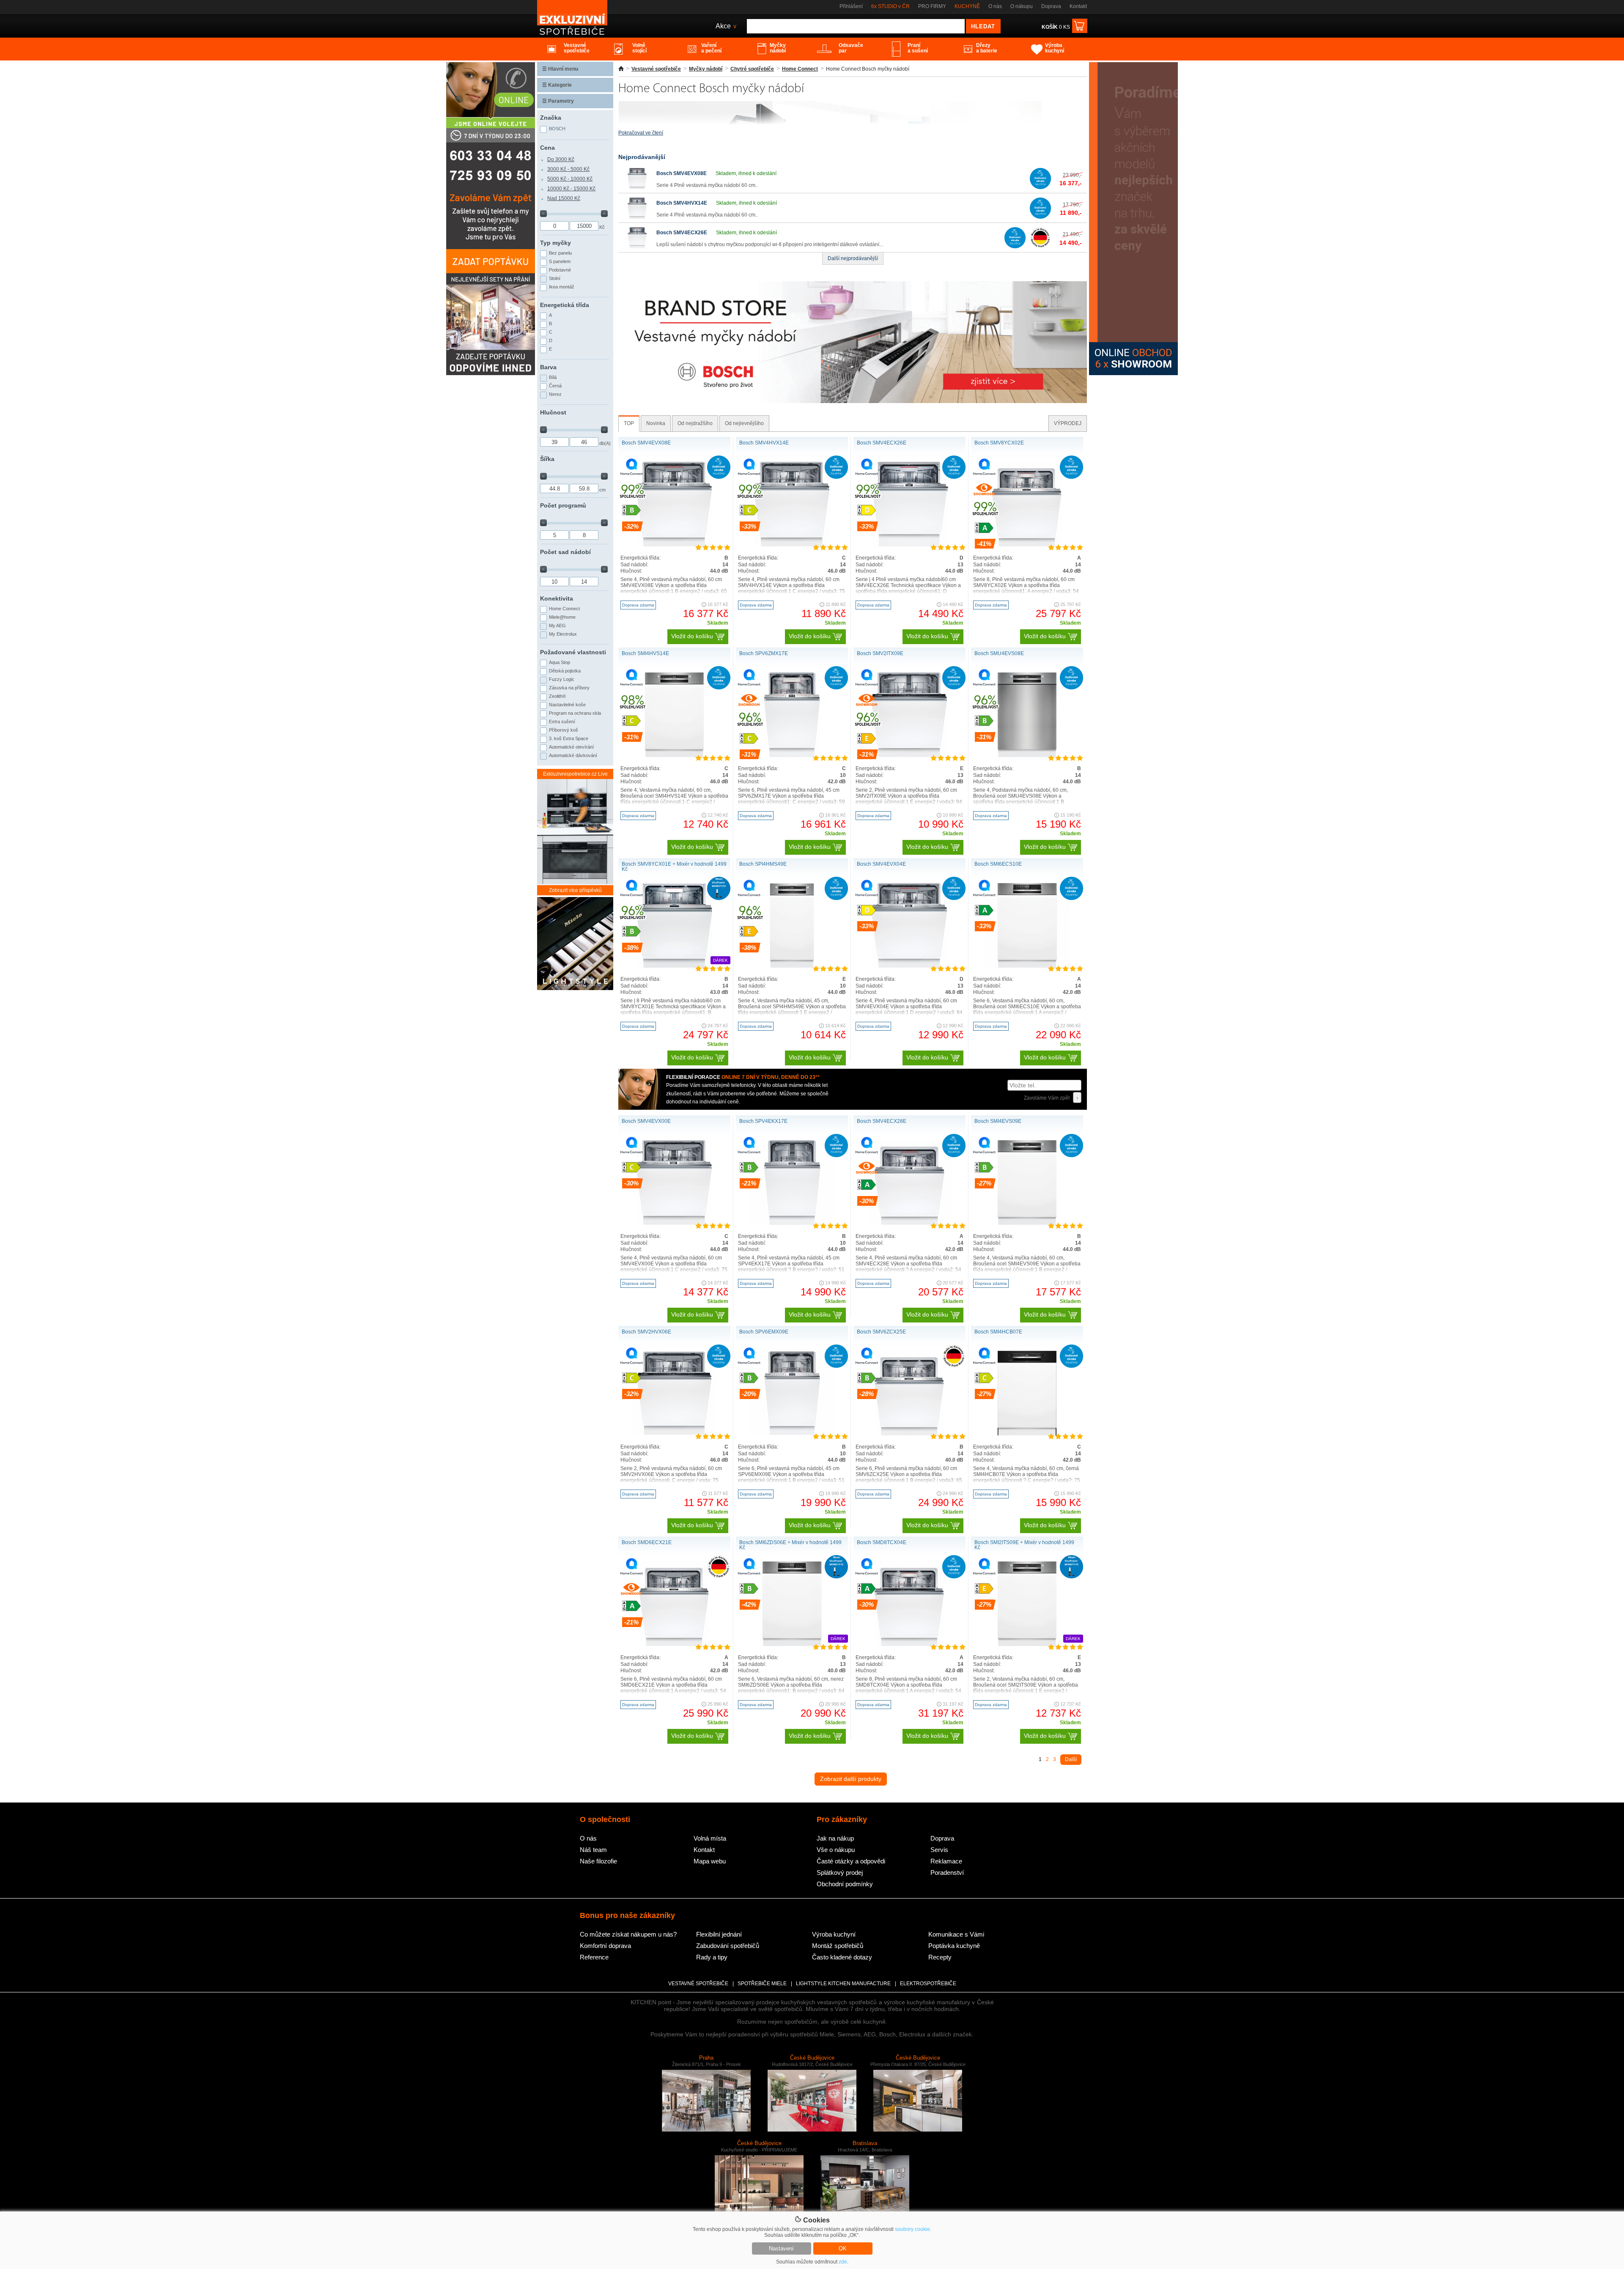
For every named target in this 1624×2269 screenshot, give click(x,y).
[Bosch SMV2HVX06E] (675, 1434)
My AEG (557, 626)
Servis (939, 1850)
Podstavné (560, 270)
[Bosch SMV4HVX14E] (637, 217)
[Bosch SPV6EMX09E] (792, 1434)
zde (843, 2262)
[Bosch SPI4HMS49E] (792, 966)
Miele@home (562, 617)
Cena (547, 148)
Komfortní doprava (605, 1946)
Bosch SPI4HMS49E (763, 864)
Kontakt (1078, 6)
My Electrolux (563, 634)
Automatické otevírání (571, 747)
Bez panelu (560, 253)
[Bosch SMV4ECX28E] (910, 1223)
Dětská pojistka (565, 671)
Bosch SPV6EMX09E (764, 1332)
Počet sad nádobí (565, 552)
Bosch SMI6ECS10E (998, 864)
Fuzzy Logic (562, 679)
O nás (995, 6)
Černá (555, 386)
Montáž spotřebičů (838, 1946)
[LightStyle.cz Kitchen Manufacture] (575, 944)
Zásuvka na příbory (569, 688)
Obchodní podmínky (845, 1884)
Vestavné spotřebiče (656, 69)
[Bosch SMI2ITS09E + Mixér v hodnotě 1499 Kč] (1027, 1644)
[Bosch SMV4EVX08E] (637, 187)
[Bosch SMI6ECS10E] (1027, 966)
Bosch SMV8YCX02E (999, 443)
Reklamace (946, 1861)
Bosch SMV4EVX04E (881, 864)
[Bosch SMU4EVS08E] (1027, 755)
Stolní (555, 278)
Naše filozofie (598, 1861)
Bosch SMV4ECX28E (882, 1121)
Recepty (940, 1957)
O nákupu (1022, 6)
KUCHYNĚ (967, 6)
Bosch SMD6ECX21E (647, 1542)
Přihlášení (851, 6)
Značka (551, 118)
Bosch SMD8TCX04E (882, 1542)
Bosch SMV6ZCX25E (881, 1332)
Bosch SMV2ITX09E (880, 653)
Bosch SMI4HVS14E (645, 653)
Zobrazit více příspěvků (575, 890)
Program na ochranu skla (575, 713)
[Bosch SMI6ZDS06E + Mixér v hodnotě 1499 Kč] (792, 1644)
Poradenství (947, 1873)
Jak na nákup (835, 1838)
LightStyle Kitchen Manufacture (843, 1984)
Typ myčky (556, 243)
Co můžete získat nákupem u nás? (628, 1934)
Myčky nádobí (706, 69)
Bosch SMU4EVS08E (999, 653)
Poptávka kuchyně (954, 1946)
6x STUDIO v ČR (890, 6)
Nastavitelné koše (567, 705)
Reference (594, 1957)
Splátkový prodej (840, 1873)
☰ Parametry (558, 101)
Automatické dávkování (573, 755)
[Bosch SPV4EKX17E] (792, 1223)
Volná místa (710, 1838)
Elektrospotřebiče (928, 1984)
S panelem (560, 261)
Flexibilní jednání (719, 1934)
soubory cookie (912, 2229)
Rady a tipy (712, 1957)
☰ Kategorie (557, 85)
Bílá (553, 377)
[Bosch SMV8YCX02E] (1027, 545)
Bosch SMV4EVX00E (646, 1121)
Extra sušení (562, 722)
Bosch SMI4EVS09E (998, 1121)
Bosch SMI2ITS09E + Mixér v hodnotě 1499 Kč (1024, 1545)
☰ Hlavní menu (560, 69)
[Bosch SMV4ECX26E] (637, 247)
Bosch (557, 129)
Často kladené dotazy (842, 1957)
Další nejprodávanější (853, 258)
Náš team (593, 1850)
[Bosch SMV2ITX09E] (909, 755)
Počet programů (563, 505)
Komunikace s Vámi (956, 1934)
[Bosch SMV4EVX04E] (909, 966)
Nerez (555, 394)
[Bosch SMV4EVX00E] (674, 1223)
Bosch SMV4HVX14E (682, 203)
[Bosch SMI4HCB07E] (1027, 1434)
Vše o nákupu (836, 1850)
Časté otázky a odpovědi (851, 1861)
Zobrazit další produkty (851, 1779)
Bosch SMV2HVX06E (646, 1332)
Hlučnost (553, 412)
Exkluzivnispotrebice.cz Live (575, 774)
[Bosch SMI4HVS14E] (674, 755)
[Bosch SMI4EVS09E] (1027, 1223)
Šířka (547, 459)
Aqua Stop (560, 662)
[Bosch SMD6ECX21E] (675, 1644)
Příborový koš (564, 730)
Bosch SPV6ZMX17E (764, 653)
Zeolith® (557, 696)
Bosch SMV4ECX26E (682, 233)
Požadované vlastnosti (573, 652)
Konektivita (557, 598)
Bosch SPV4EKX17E (763, 1121)
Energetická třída (565, 305)
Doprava (1051, 6)
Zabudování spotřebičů (728, 1946)
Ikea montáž (562, 287)
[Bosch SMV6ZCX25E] (910, 1434)
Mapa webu (710, 1861)
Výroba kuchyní (834, 1934)
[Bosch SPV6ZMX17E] (792, 755)
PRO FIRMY (932, 6)
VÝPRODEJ (1068, 423)
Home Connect (800, 69)
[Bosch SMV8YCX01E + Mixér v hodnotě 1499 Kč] (674, 966)
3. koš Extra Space (569, 738)
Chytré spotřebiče (752, 69)
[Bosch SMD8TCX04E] (910, 1644)
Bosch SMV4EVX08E (682, 173)
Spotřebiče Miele (762, 1984)
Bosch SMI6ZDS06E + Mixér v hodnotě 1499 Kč (790, 1545)
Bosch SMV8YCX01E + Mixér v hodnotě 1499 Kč (674, 867)
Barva (548, 367)
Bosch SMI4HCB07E (998, 1332)
